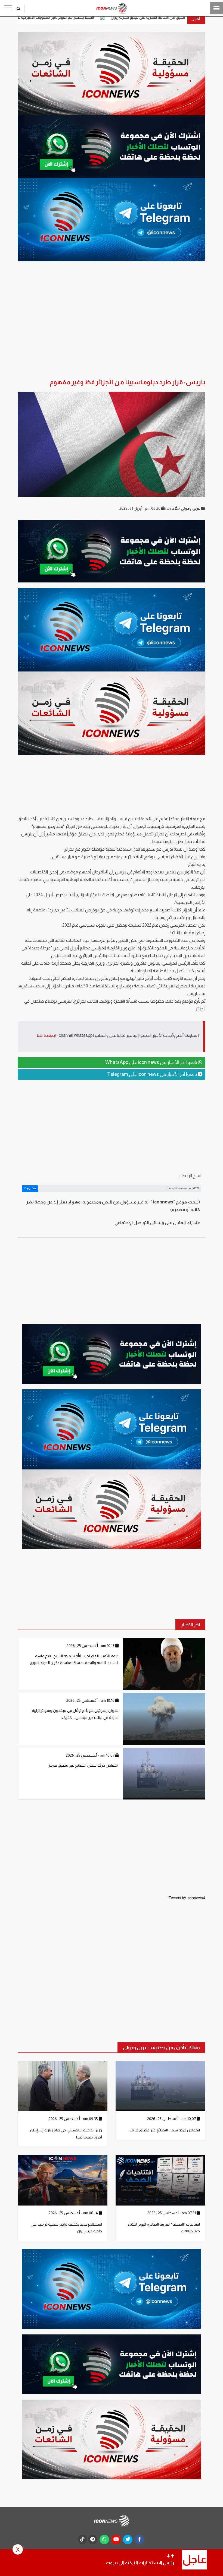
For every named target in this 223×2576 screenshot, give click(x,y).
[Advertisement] (112, 1126)
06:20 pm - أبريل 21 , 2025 (140, 508)
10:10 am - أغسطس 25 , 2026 (91, 1700)
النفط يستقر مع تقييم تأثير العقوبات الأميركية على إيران (125, 17)
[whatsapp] (104, 2539)
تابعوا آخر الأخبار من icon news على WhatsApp (152, 1062)
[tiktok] (82, 2539)
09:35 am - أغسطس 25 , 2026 (74, 2119)
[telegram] (93, 2539)
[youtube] (116, 2539)
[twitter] (128, 2539)
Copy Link (30, 1188)
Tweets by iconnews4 (187, 1898)
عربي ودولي (191, 508)
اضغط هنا (46, 1035)
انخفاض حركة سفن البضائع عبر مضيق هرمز (83, 1765)
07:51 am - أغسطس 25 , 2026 (172, 2213)
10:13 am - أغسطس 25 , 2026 (91, 1646)
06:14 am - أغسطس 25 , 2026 (74, 2213)
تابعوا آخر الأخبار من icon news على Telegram (152, 1074)
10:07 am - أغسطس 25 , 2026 (91, 1755)
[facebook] (139, 2539)
